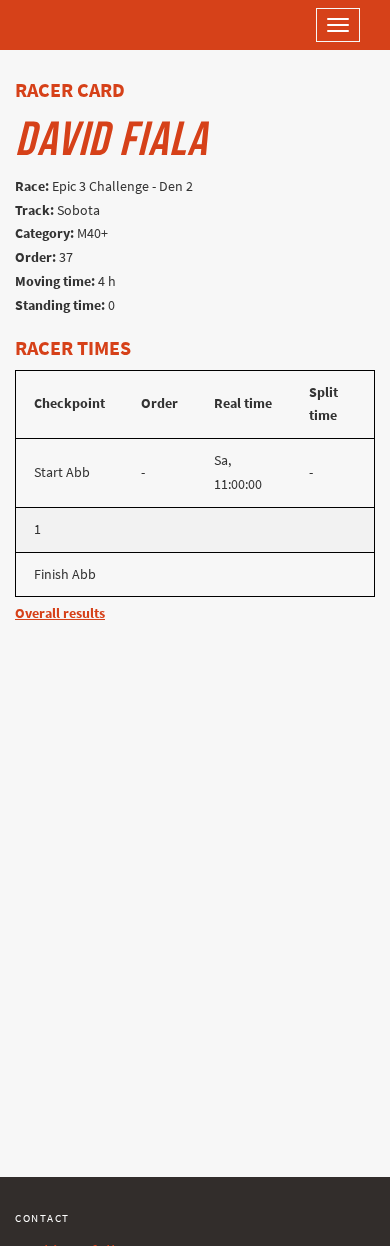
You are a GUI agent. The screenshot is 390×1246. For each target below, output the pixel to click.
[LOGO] (80, 25)
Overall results (60, 613)
